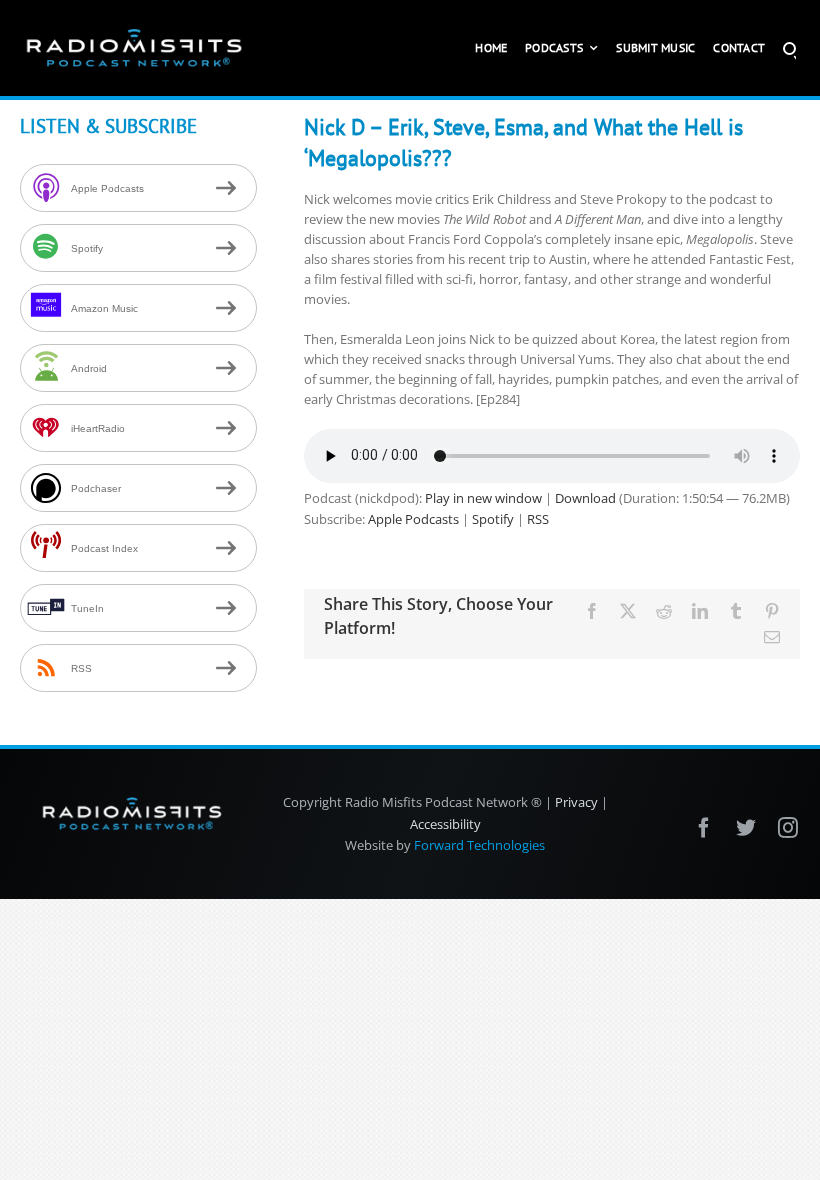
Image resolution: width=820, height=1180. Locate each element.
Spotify (493, 519)
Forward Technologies (479, 845)
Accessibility (445, 824)
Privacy (576, 802)
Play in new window (483, 498)
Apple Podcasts (413, 519)
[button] (789, 48)
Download (585, 498)
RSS (538, 519)
